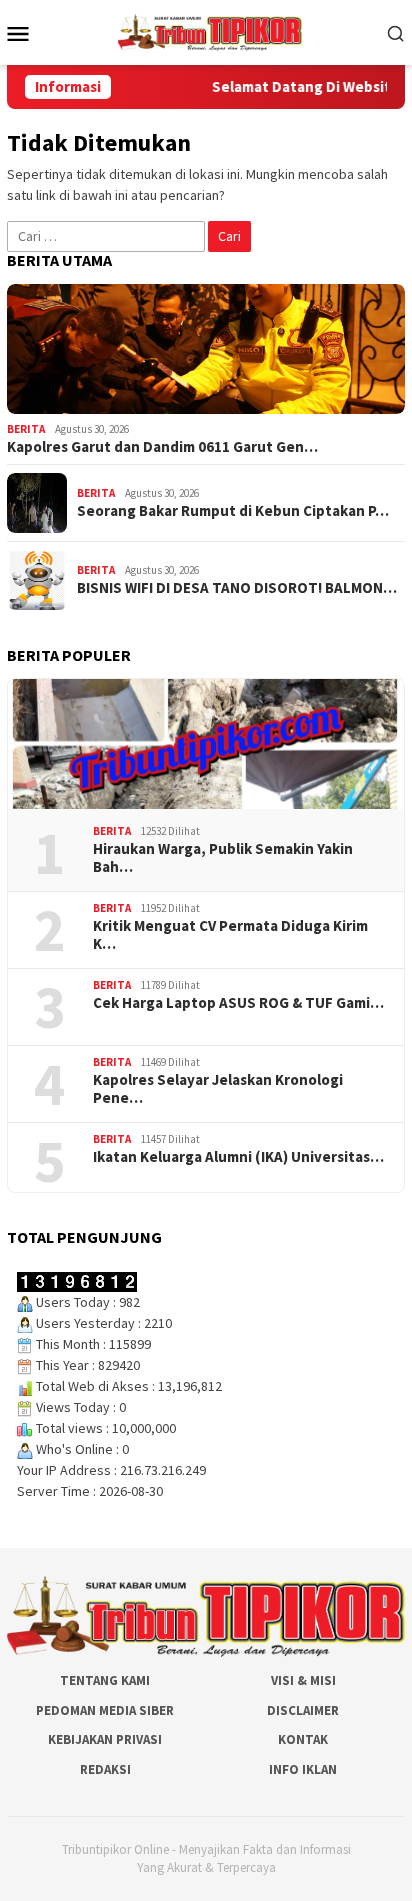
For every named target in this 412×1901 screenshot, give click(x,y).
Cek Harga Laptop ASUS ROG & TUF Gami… (238, 1003)
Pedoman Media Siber (105, 1710)
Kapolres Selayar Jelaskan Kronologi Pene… (218, 1089)
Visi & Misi (303, 1680)
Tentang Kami (105, 1680)
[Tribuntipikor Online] (210, 31)
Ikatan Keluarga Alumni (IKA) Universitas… (238, 1157)
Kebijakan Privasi (105, 1739)
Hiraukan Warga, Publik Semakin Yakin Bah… (223, 858)
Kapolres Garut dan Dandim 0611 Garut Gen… (162, 447)
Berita (26, 429)
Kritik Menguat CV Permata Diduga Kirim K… (230, 935)
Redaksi (105, 1769)
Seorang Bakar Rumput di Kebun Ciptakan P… (233, 511)
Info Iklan (303, 1769)
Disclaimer (303, 1710)
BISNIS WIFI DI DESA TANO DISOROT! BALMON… (237, 588)
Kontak (303, 1739)
